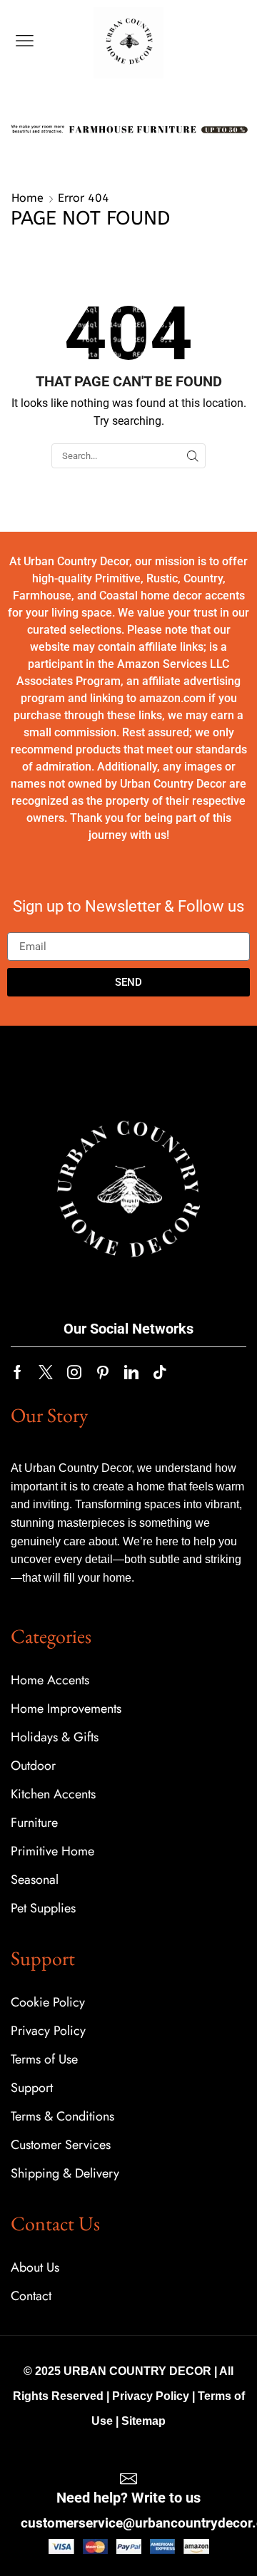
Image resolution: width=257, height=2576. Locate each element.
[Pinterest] (103, 1372)
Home (27, 198)
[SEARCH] (193, 455)
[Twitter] (46, 1372)
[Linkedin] (131, 1372)
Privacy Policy (151, 2396)
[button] (25, 41)
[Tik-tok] (160, 1372)
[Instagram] (74, 1372)
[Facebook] (17, 1372)
